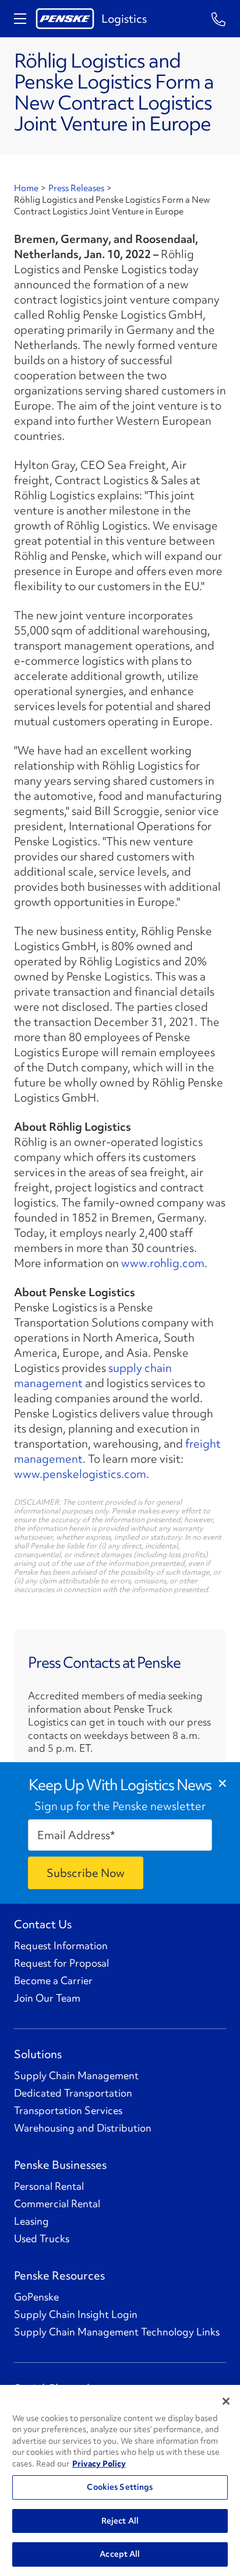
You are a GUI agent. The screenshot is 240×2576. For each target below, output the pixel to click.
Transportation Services (68, 2111)
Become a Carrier (53, 1981)
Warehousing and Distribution (83, 2128)
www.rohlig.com (163, 1263)
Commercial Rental (57, 2204)
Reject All (120, 2521)
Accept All (120, 2554)
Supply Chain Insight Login (76, 2314)
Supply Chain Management (76, 2076)
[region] (120, 2480)
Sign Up (86, 1873)
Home (26, 188)
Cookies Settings (120, 2487)
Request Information (61, 1946)
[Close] (226, 2401)
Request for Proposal (61, 1963)
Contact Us (43, 1924)
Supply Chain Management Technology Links (117, 2332)
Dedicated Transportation (73, 2093)
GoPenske (36, 2297)
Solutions (38, 2054)
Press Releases (76, 188)
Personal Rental (49, 2186)
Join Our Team (47, 1998)
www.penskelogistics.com (80, 1474)
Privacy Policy (99, 2464)
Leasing (31, 2221)
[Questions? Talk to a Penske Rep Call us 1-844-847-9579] (219, 18)
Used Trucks (42, 2239)
